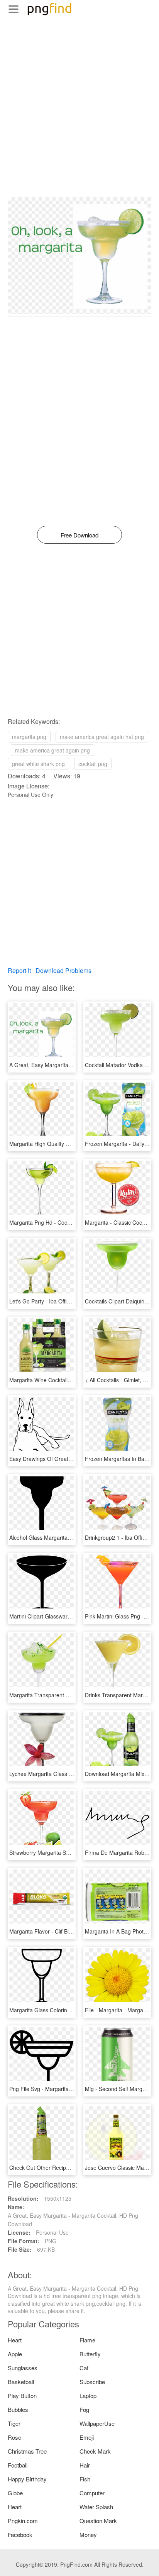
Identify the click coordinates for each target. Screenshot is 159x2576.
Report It (19, 970)
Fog (84, 2409)
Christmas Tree (27, 2451)
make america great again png (52, 750)
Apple (15, 2354)
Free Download (79, 535)
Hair (85, 2465)
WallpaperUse (97, 2423)
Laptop (88, 2396)
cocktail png (93, 764)
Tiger (14, 2423)
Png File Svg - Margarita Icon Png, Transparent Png (73, 2089)
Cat (84, 2368)
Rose (14, 2437)
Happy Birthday (27, 2479)
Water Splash (96, 2507)
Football (18, 2465)
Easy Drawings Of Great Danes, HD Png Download (71, 1459)
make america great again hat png (102, 737)
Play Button (22, 2396)
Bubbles (18, 2409)
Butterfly (90, 2354)
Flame (87, 2340)
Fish (85, 2479)
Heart (15, 2340)
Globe (15, 2493)
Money (88, 2534)
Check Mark (95, 2451)
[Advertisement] (79, 118)
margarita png (29, 737)
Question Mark (98, 2521)
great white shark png (38, 764)
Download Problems (63, 970)
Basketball (21, 2382)
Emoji (87, 2437)
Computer (92, 2493)
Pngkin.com (23, 2521)
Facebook (20, 2534)
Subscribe (92, 2382)
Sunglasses (23, 2368)
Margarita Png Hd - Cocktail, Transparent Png (65, 1222)
